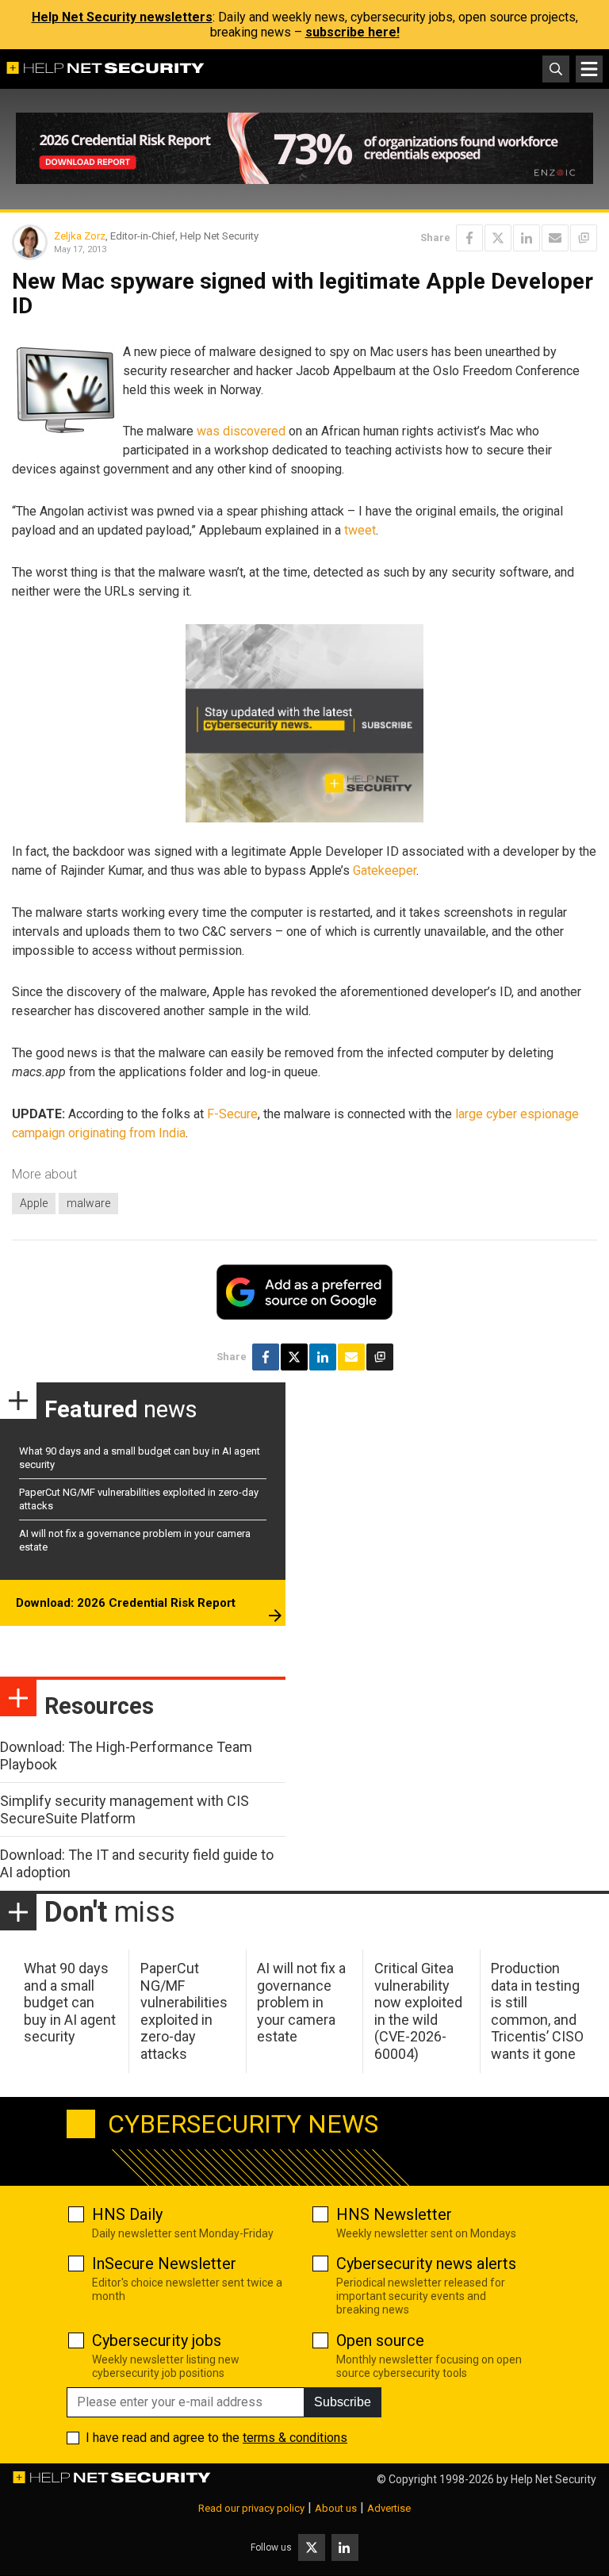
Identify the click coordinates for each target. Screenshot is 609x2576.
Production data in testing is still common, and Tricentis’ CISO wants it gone (537, 2011)
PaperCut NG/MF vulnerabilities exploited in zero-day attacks (184, 2011)
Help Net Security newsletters (122, 17)
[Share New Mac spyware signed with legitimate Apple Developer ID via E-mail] (555, 238)
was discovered (241, 431)
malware (88, 1203)
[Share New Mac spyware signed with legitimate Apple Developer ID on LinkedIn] (527, 238)
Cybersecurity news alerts (426, 2264)
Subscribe (343, 2402)
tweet (360, 530)
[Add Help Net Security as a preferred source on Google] (584, 238)
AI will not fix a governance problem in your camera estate (301, 2002)
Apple (34, 1203)
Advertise (389, 2508)
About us (336, 2508)
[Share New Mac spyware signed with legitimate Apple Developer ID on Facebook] (469, 238)
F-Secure (232, 1114)
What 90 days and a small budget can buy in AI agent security (70, 2002)
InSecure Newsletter (164, 2264)
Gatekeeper (385, 870)
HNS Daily (127, 2214)
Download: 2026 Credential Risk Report (126, 1603)
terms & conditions (295, 2438)
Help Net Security (553, 2479)
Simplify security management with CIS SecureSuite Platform (124, 1809)
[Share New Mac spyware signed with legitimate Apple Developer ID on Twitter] (498, 238)
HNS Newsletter (394, 2214)
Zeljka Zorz (80, 236)
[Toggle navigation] (589, 69)
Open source (380, 2340)
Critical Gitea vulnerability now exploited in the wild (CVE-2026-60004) (418, 2011)
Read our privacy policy (251, 2508)
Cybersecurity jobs (157, 2340)
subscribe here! (352, 32)
